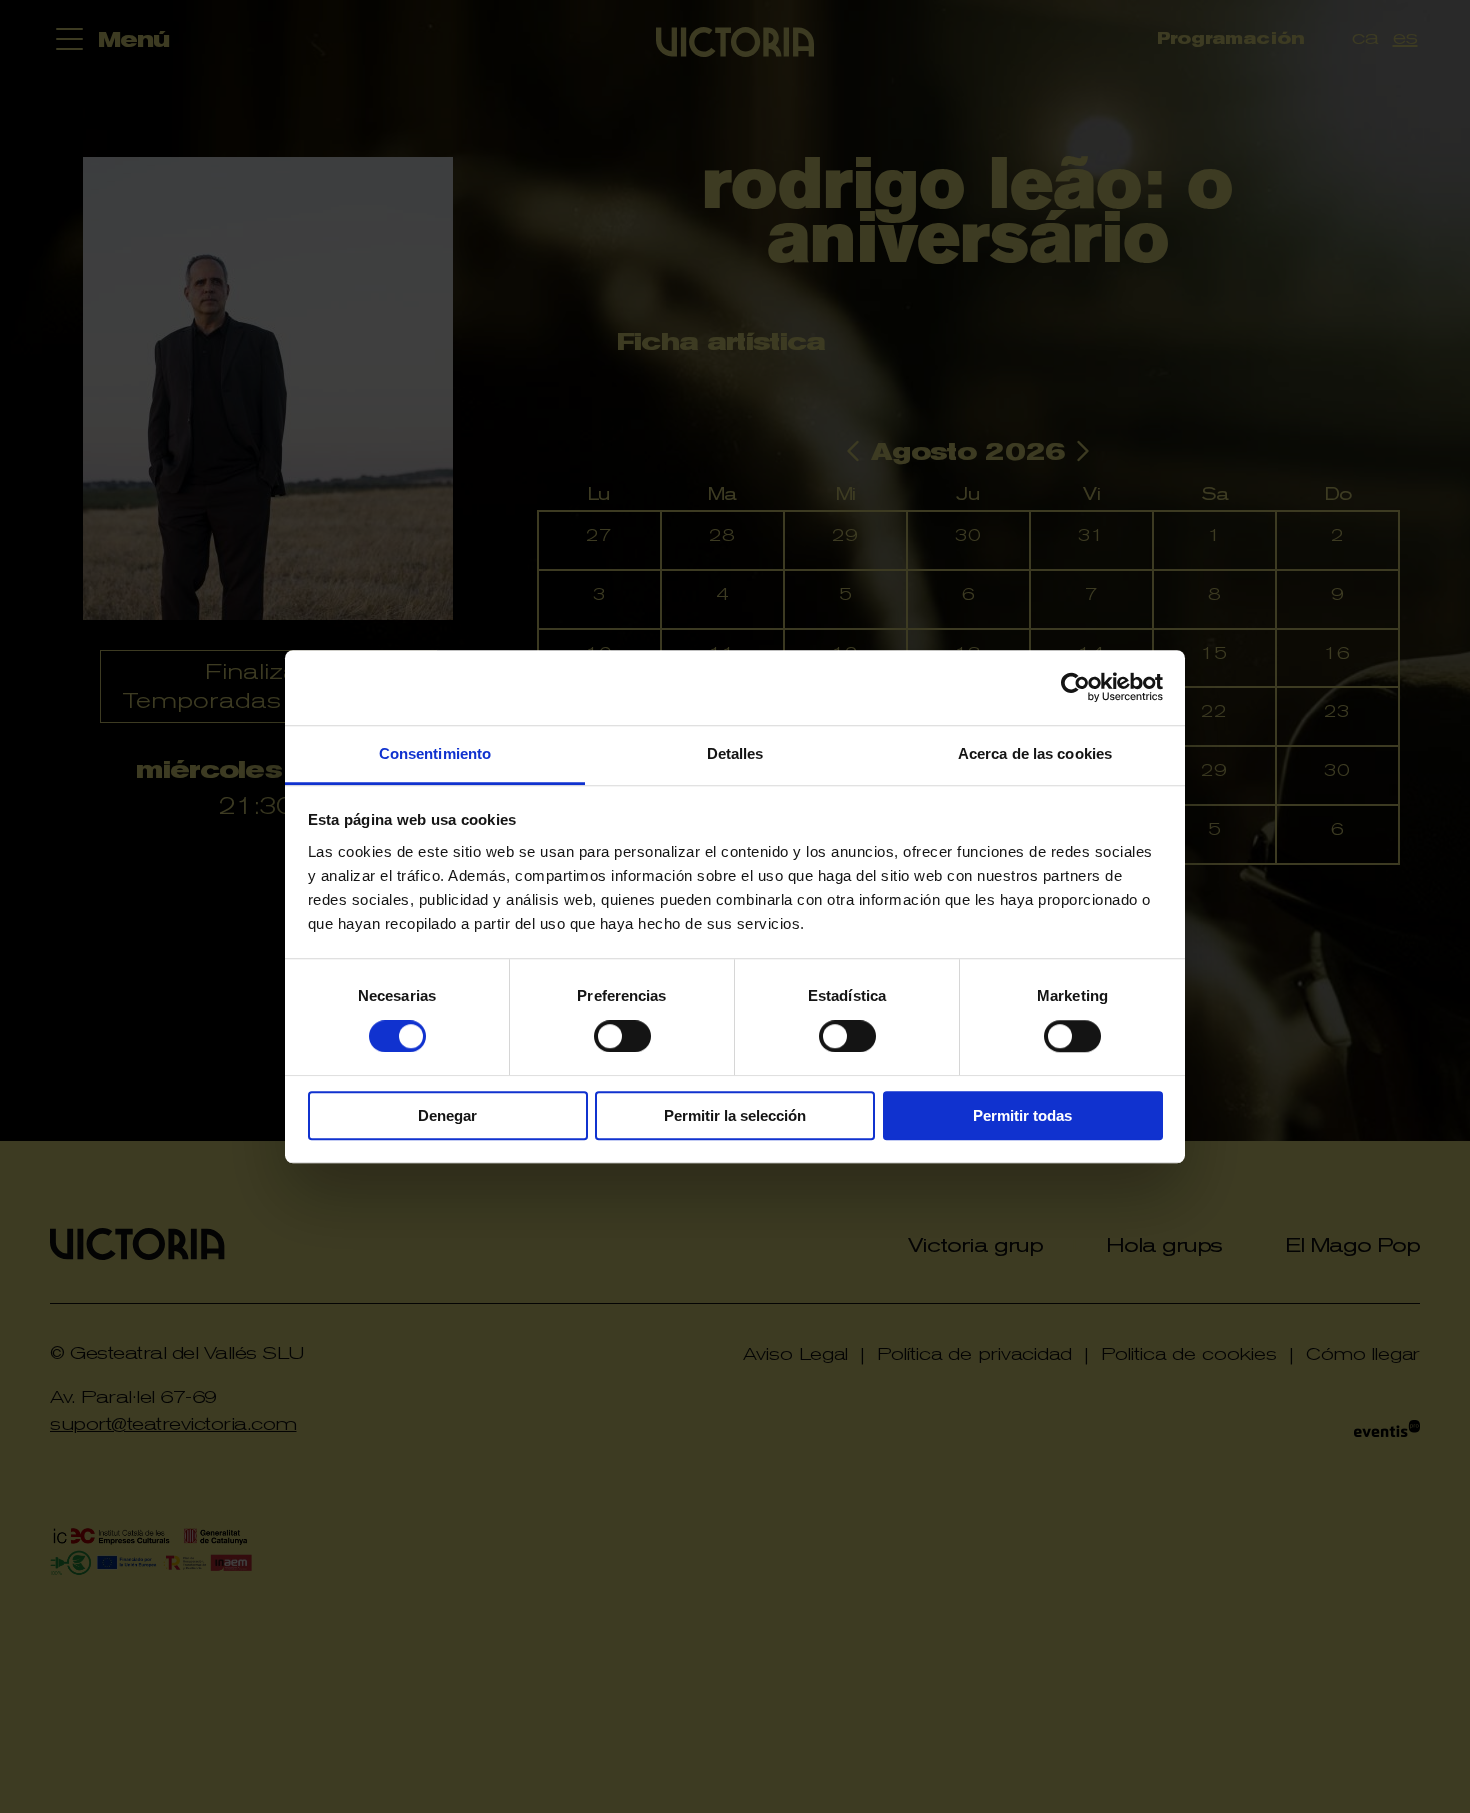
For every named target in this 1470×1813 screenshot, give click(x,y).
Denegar (447, 1115)
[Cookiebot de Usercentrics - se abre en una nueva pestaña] (1075, 687)
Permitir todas (1022, 1115)
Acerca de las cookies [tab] (1035, 753)
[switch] (622, 1036)
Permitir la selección (735, 1115)
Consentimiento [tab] (435, 753)
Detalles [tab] (735, 753)
